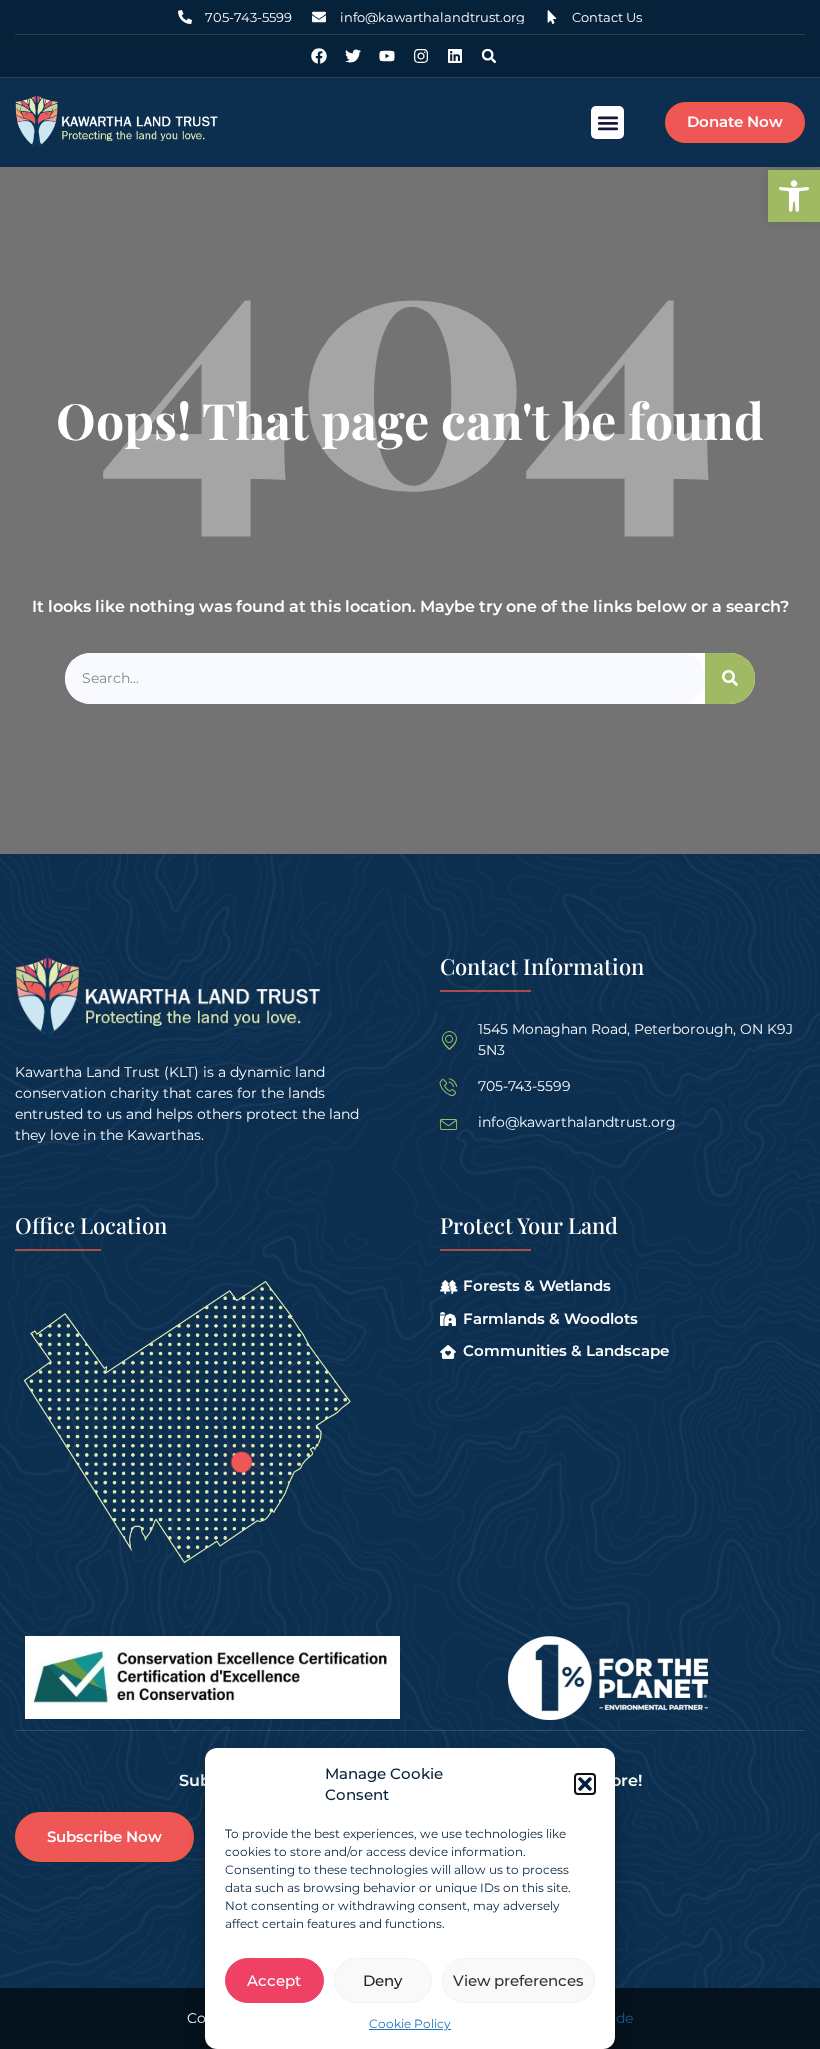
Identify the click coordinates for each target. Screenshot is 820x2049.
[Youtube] (387, 56)
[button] (794, 196)
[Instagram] (421, 56)
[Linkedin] (455, 56)
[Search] (730, 678)
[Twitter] (353, 56)
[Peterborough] (241, 1462)
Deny (382, 1980)
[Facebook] (319, 56)
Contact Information (542, 966)
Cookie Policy (410, 2023)
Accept (274, 1980)
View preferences (518, 1980)
